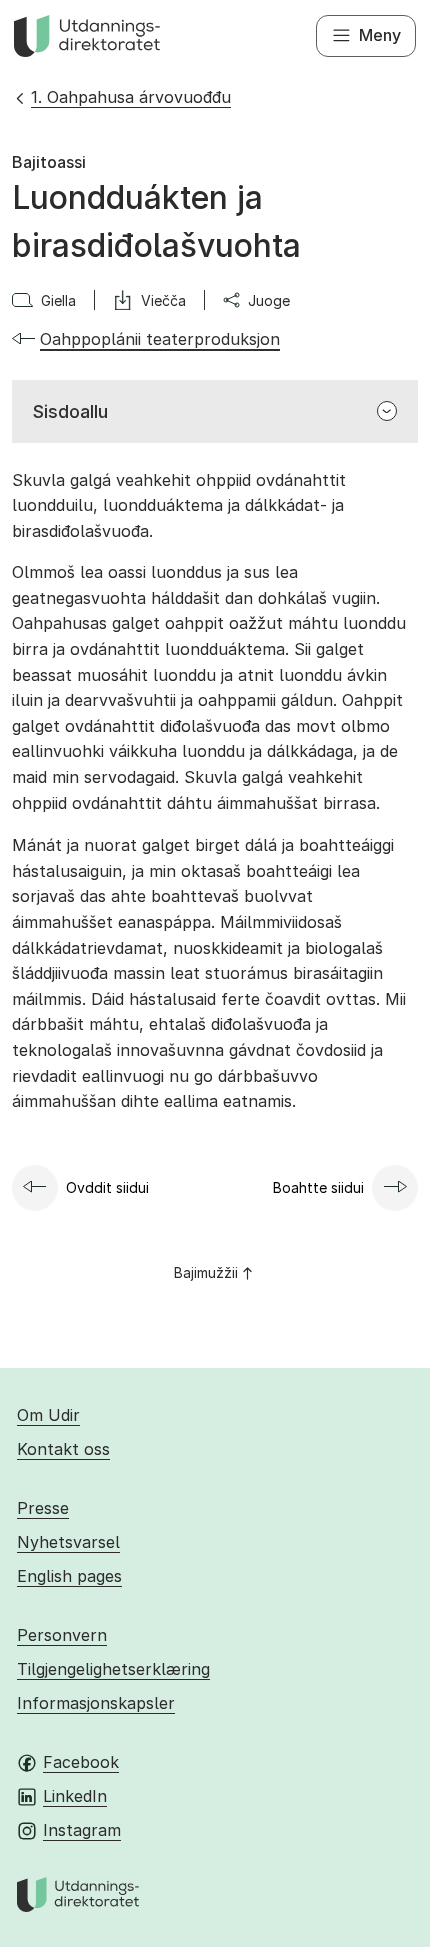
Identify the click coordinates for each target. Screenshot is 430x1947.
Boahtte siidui (318, 1187)
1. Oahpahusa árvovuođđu (131, 97)
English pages (69, 1576)
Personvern (62, 1635)
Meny (380, 35)
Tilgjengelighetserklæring (113, 1669)
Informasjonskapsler (96, 1703)
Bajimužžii (206, 1272)
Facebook (81, 1762)
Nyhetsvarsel (68, 1542)
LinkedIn (75, 1796)
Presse (43, 1508)
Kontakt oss (63, 1449)
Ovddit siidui (107, 1187)
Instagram (82, 1830)
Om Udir (48, 1415)
